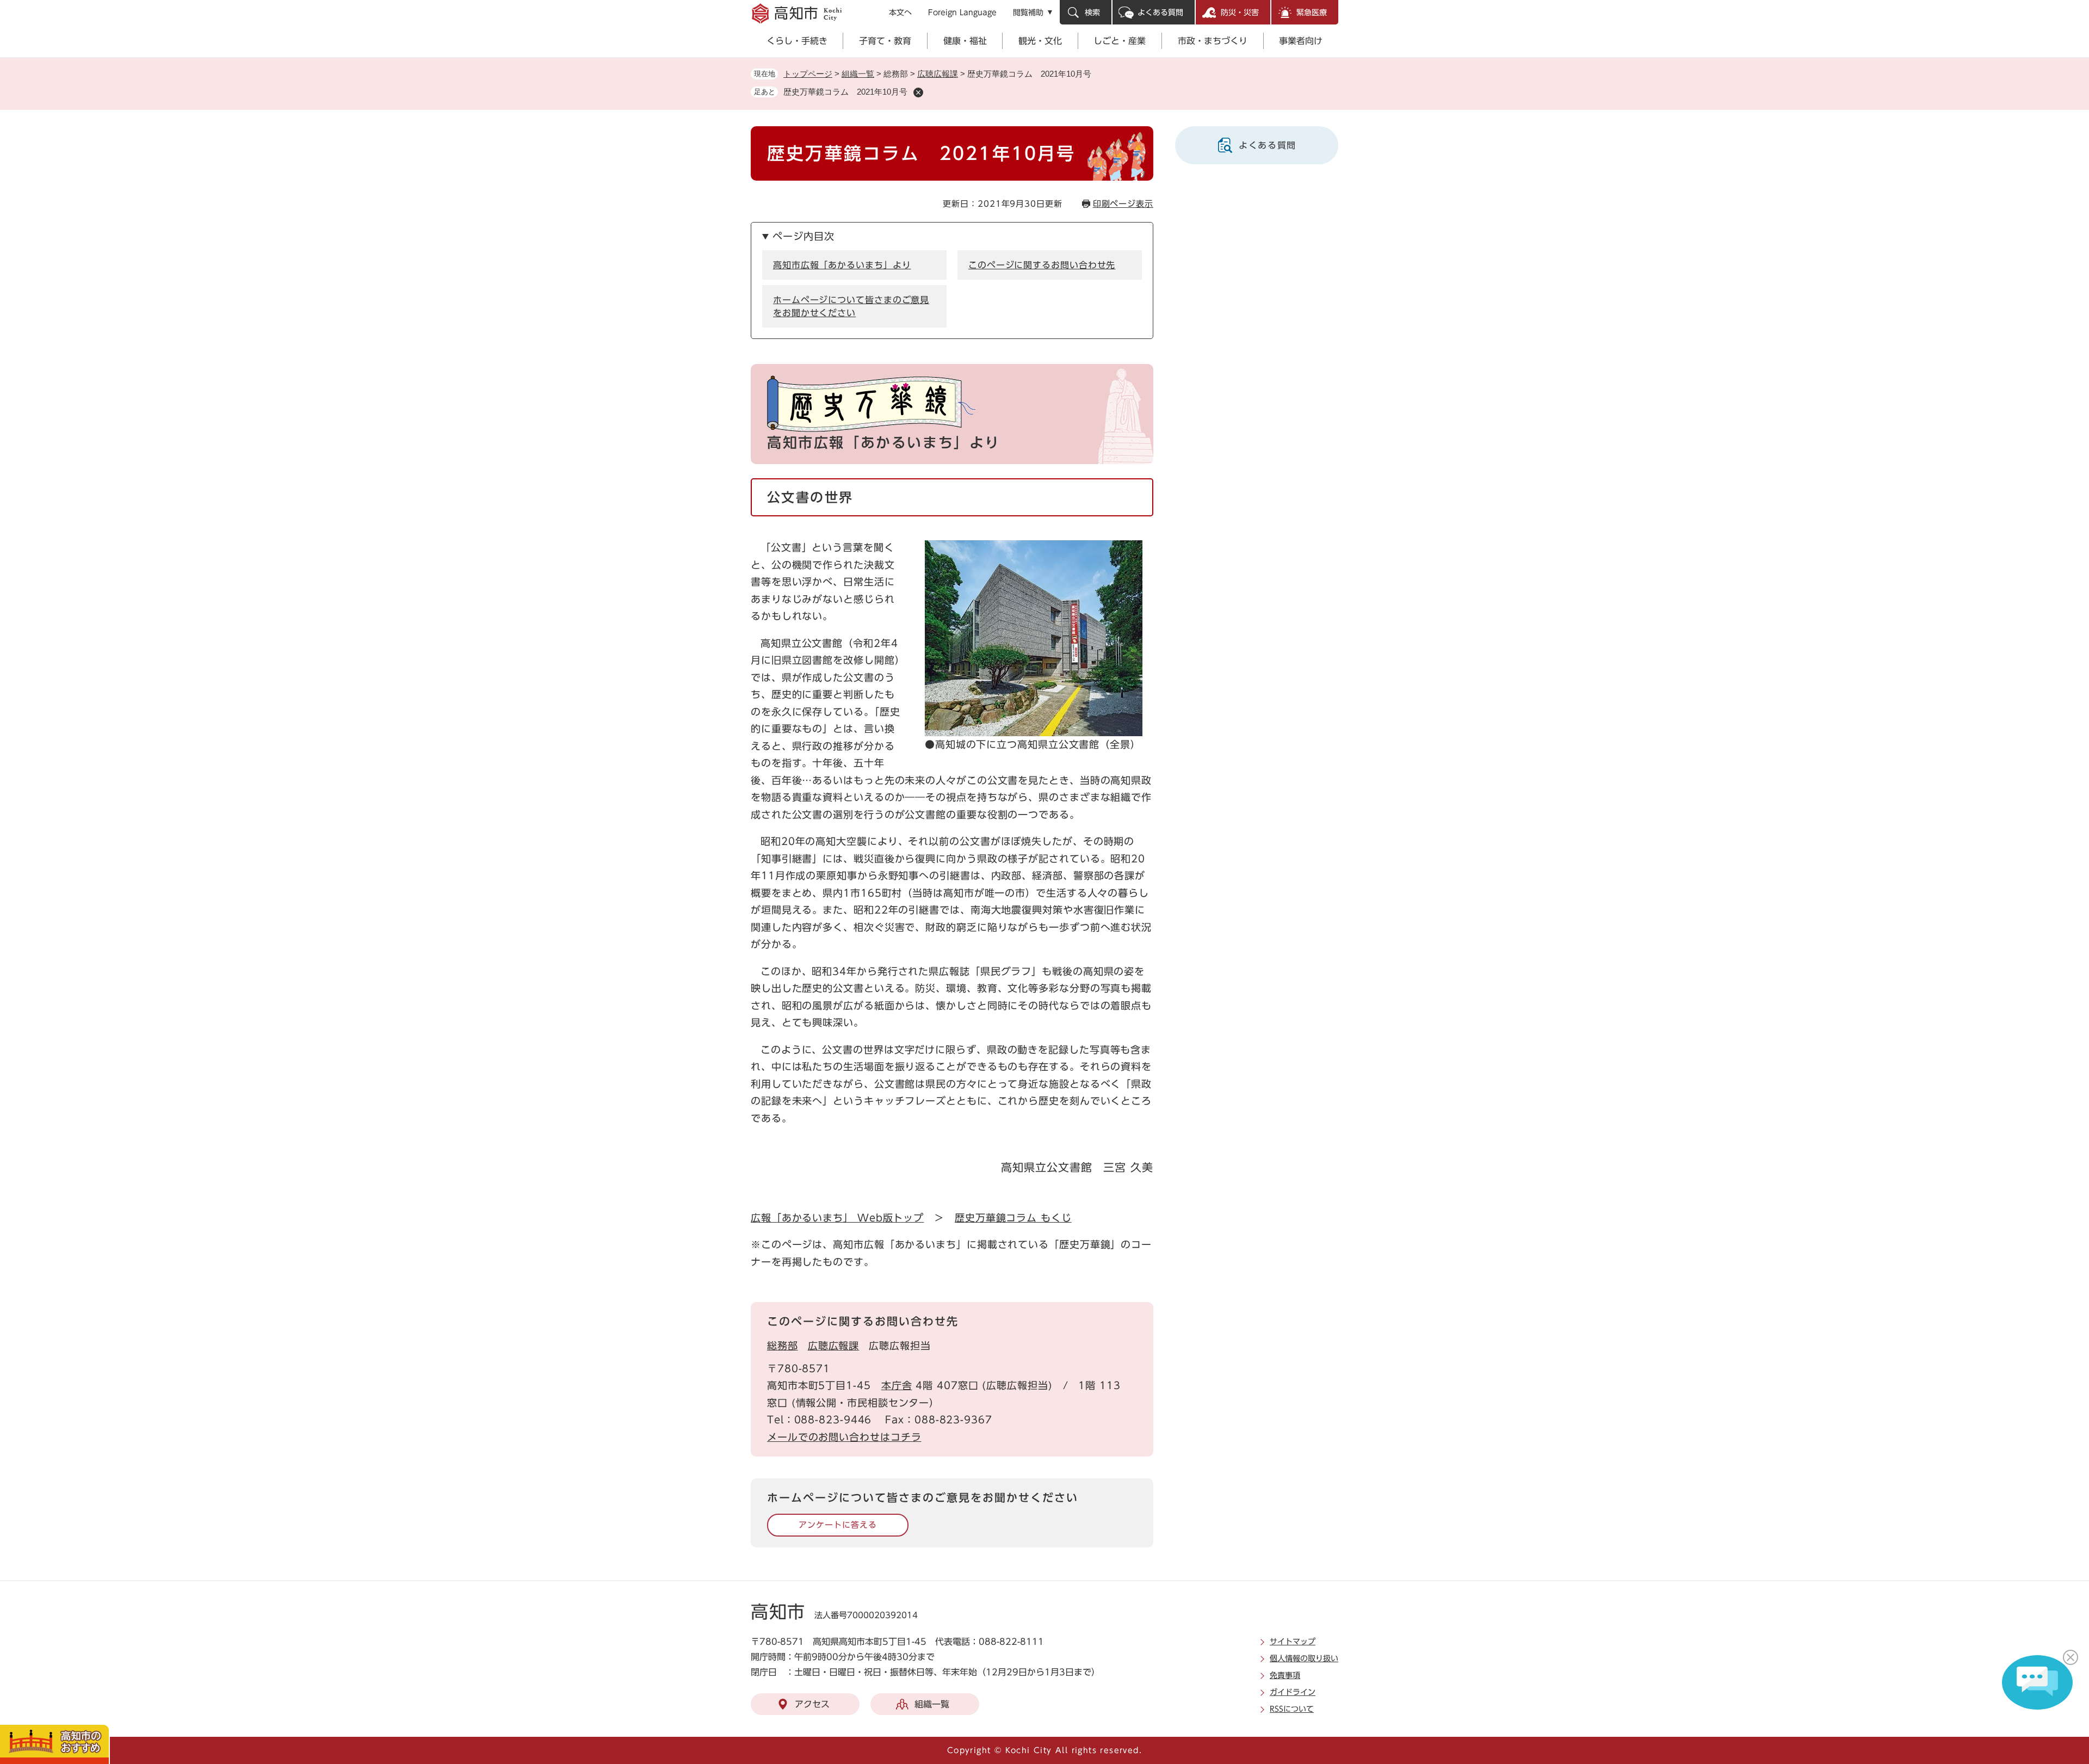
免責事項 (1285, 1675)
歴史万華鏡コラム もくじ (1013, 1218)
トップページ (808, 74)
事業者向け (1301, 41)
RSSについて (1292, 1709)
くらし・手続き (797, 41)
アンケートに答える (838, 1525)
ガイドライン (1293, 1692)
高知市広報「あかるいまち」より (842, 265)
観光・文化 (1040, 41)
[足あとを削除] (918, 92)
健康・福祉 (965, 41)
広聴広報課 (938, 74)
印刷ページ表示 (1123, 204)
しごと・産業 (1120, 41)
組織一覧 (858, 74)
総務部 (783, 1346)
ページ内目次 (803, 236)
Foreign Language (962, 13)
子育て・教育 (885, 41)
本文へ (900, 13)
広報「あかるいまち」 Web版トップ (837, 1218)
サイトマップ (1293, 1642)
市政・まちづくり (1213, 41)
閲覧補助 (1028, 13)
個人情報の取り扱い (1304, 1658)
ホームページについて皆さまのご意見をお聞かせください (851, 306)
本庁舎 (897, 1385)
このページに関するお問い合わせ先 (1042, 265)
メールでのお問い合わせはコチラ (844, 1437)
